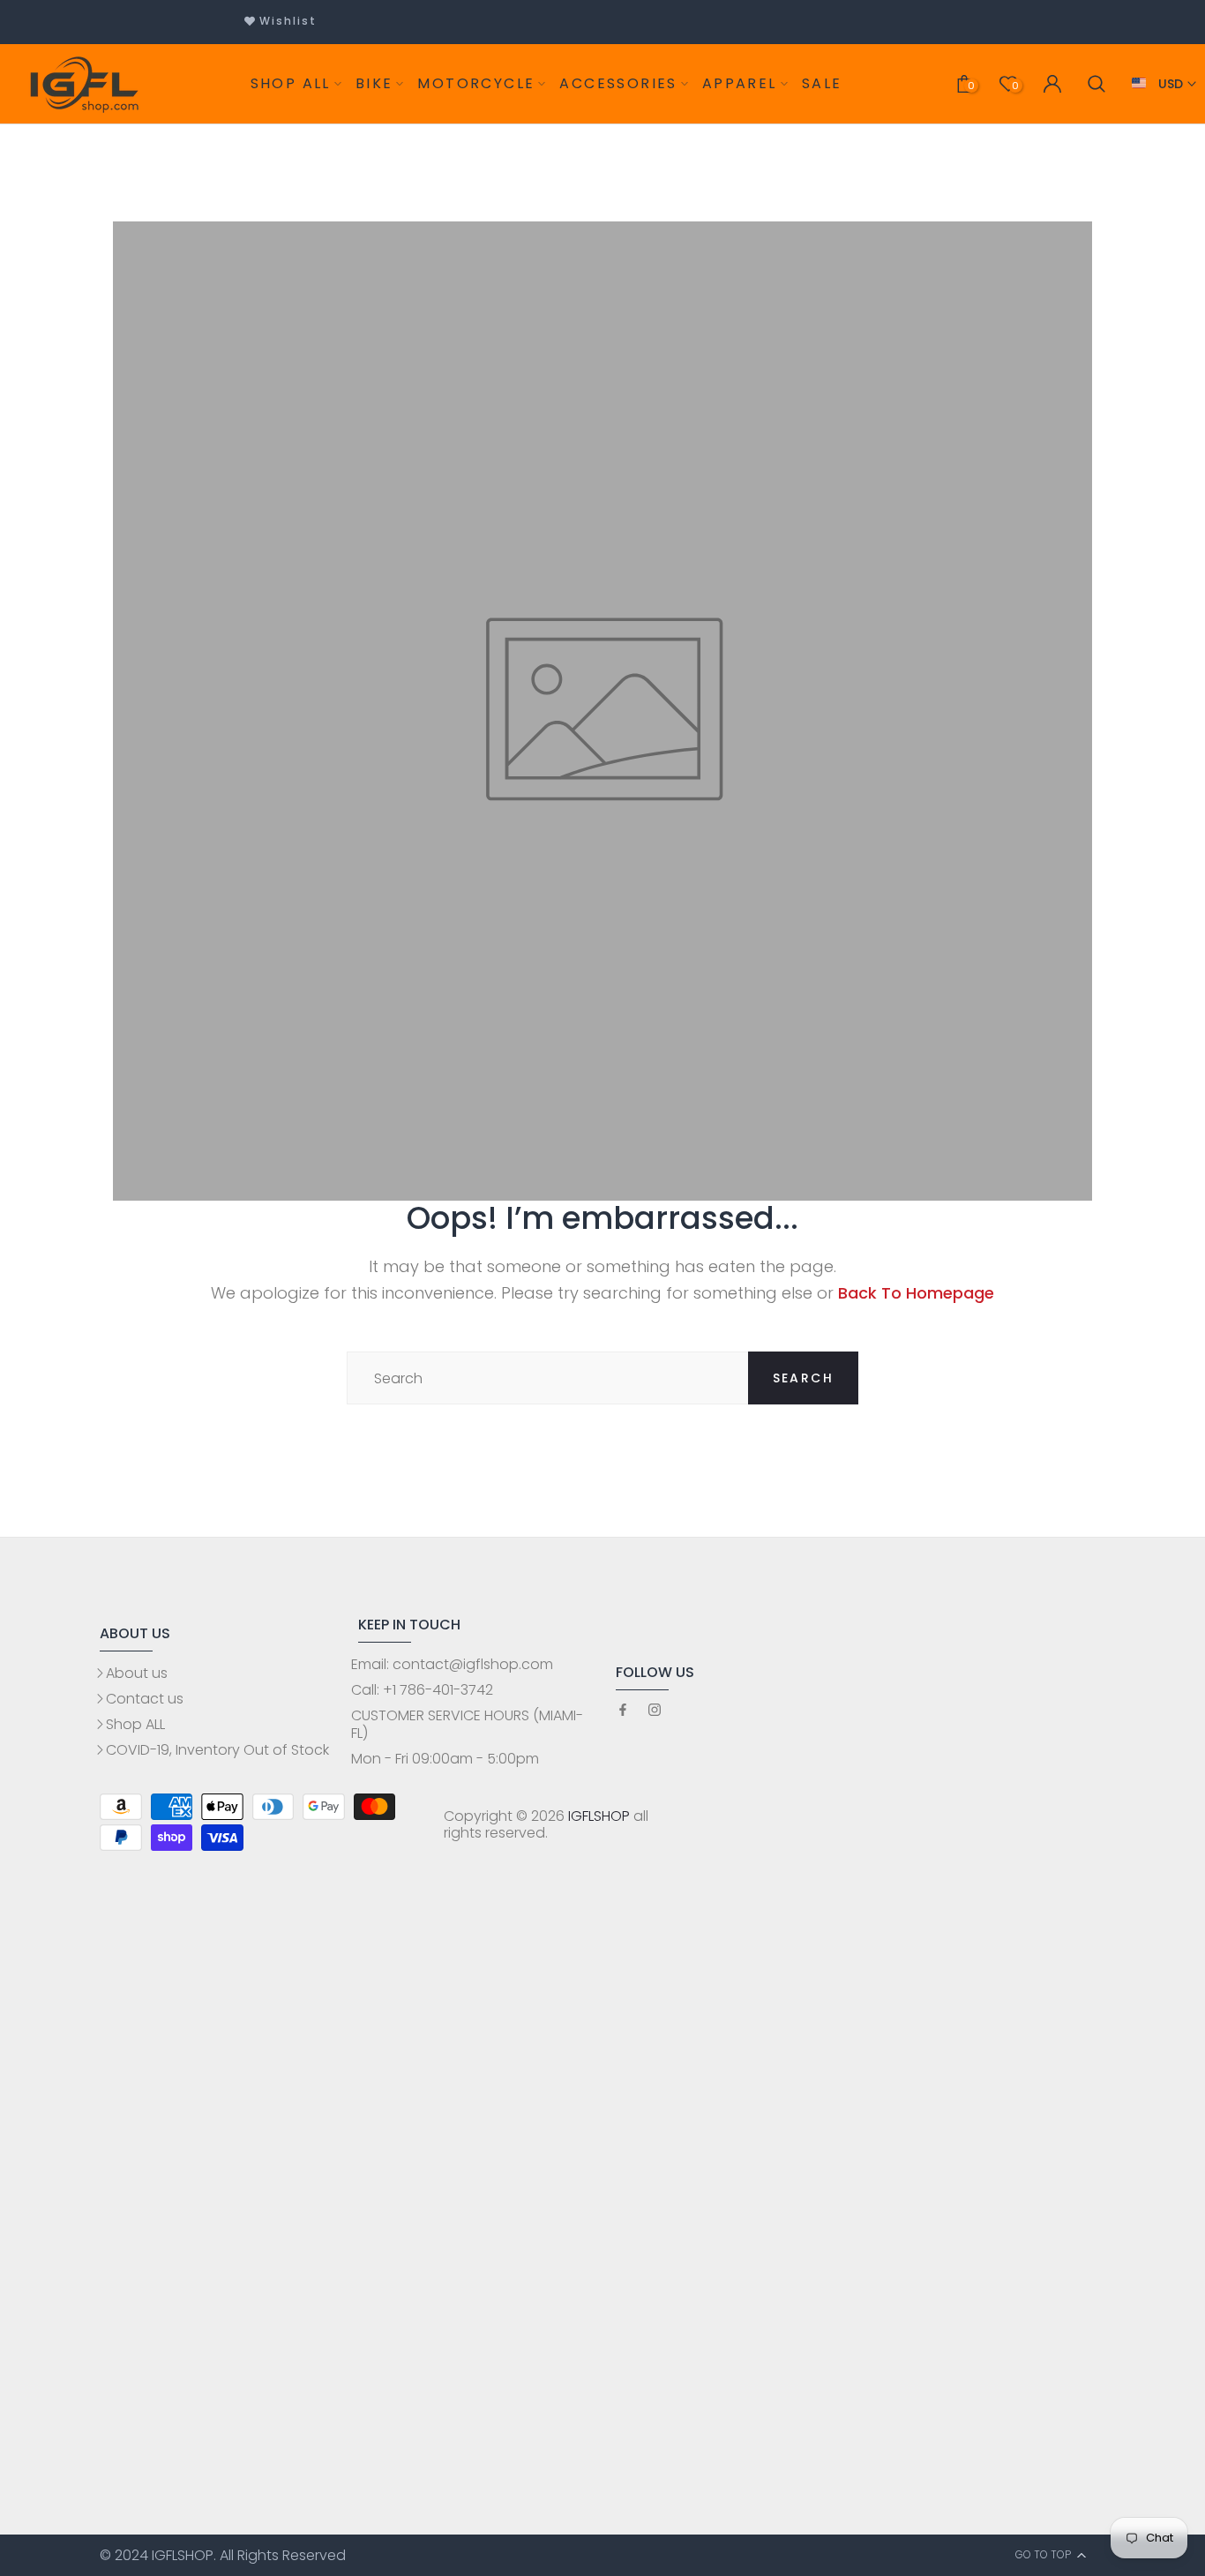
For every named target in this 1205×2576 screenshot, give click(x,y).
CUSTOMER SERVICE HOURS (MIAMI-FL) (467, 1724)
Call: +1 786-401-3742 (422, 1690)
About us (137, 1673)
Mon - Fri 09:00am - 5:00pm (445, 1759)
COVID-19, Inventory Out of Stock (217, 1750)
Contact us (145, 1699)
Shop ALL (135, 1724)
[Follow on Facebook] (623, 1711)
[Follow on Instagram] (655, 1711)
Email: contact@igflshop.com (452, 1664)
